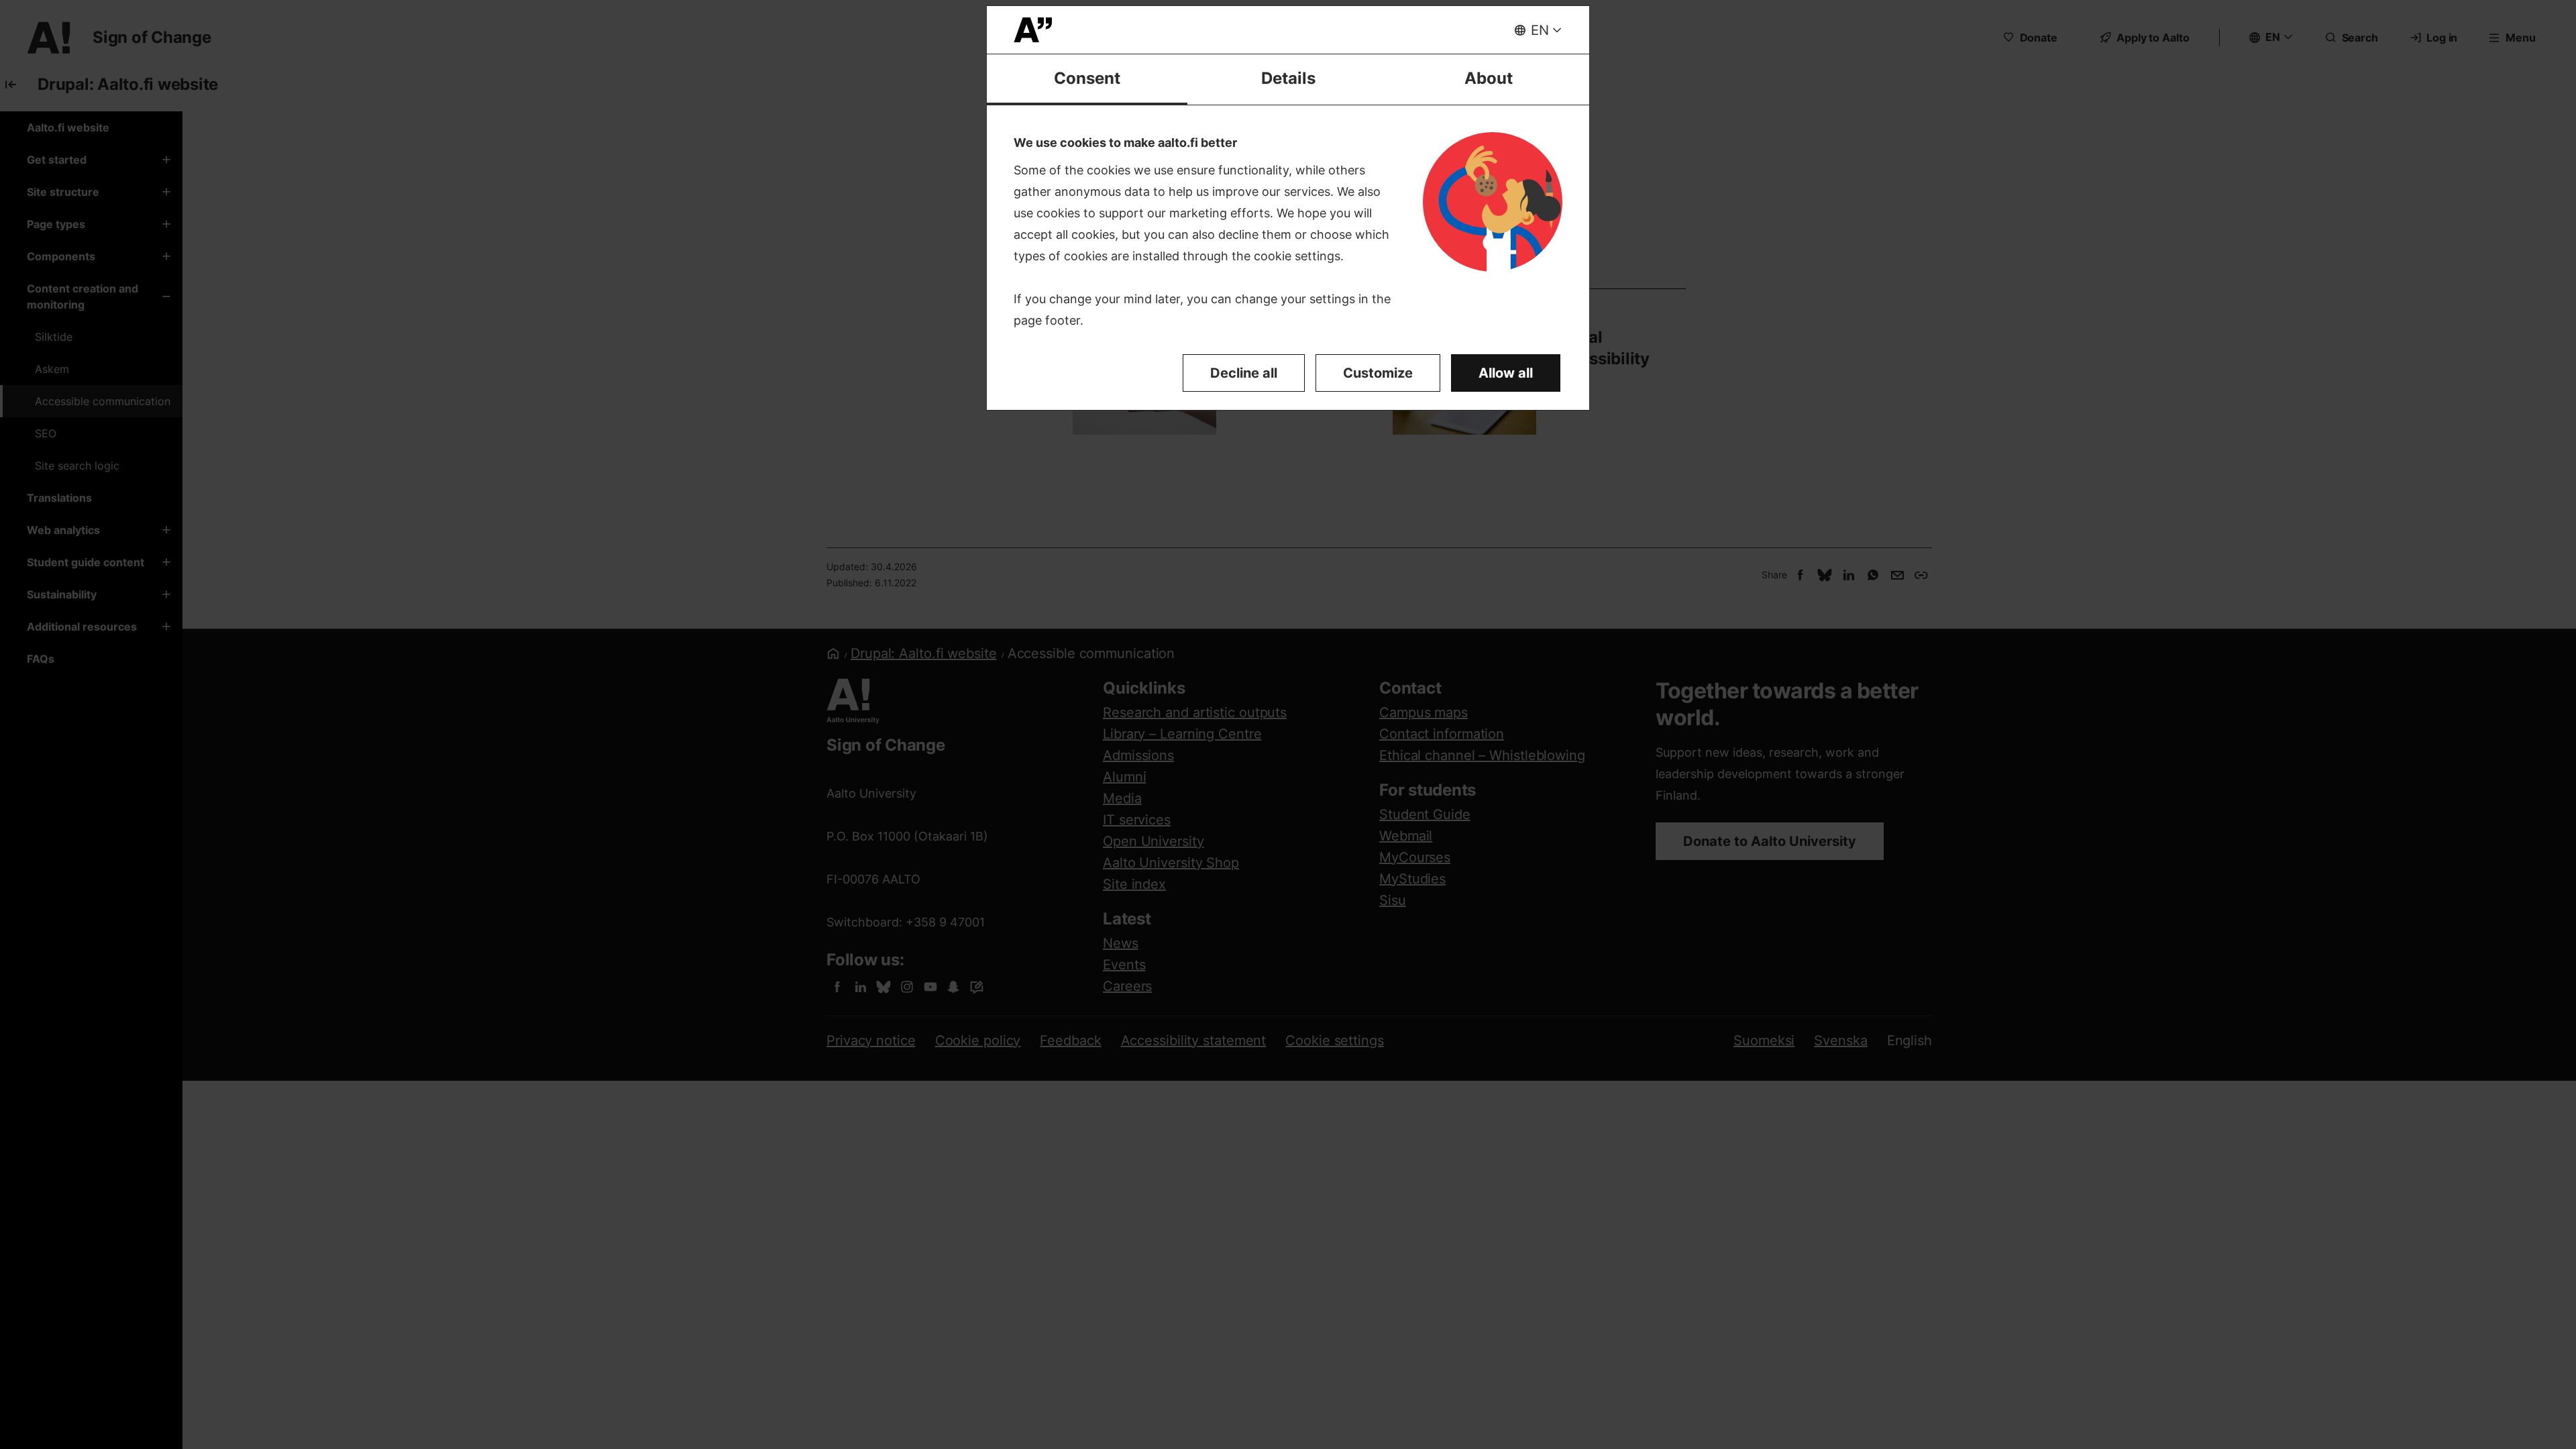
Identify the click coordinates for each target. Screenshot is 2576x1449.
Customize (1378, 373)
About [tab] (1489, 78)
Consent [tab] (1087, 78)
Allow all (1506, 373)
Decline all (1244, 373)
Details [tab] (1288, 78)
